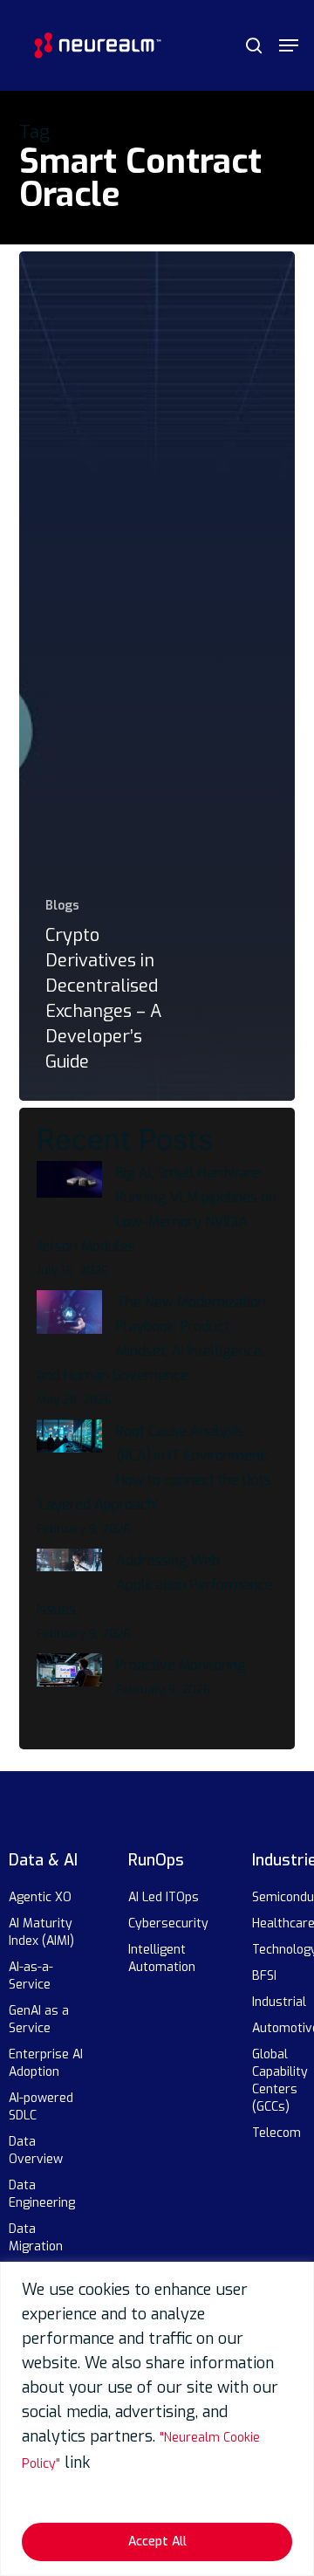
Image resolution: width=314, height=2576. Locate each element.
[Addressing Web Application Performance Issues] (69, 1570)
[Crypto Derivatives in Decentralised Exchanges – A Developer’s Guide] (157, 677)
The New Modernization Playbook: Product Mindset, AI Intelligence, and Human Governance (151, 1339)
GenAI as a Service (39, 2020)
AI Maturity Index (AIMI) (41, 1932)
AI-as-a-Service (31, 1976)
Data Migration (36, 2238)
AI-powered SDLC (41, 2107)
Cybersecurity (168, 1923)
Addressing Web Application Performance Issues (155, 1585)
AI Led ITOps (164, 1897)
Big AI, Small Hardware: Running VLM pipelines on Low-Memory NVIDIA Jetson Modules (157, 1209)
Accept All (157, 2542)
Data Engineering (42, 2194)
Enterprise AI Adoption (46, 2063)
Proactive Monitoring (181, 1665)
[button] (289, 45)
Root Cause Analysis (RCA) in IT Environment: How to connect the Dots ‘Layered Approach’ (154, 1468)
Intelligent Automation (162, 1958)
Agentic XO (40, 1897)
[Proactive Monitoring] (69, 1680)
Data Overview (36, 2150)
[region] (157, 2419)
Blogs (62, 906)
